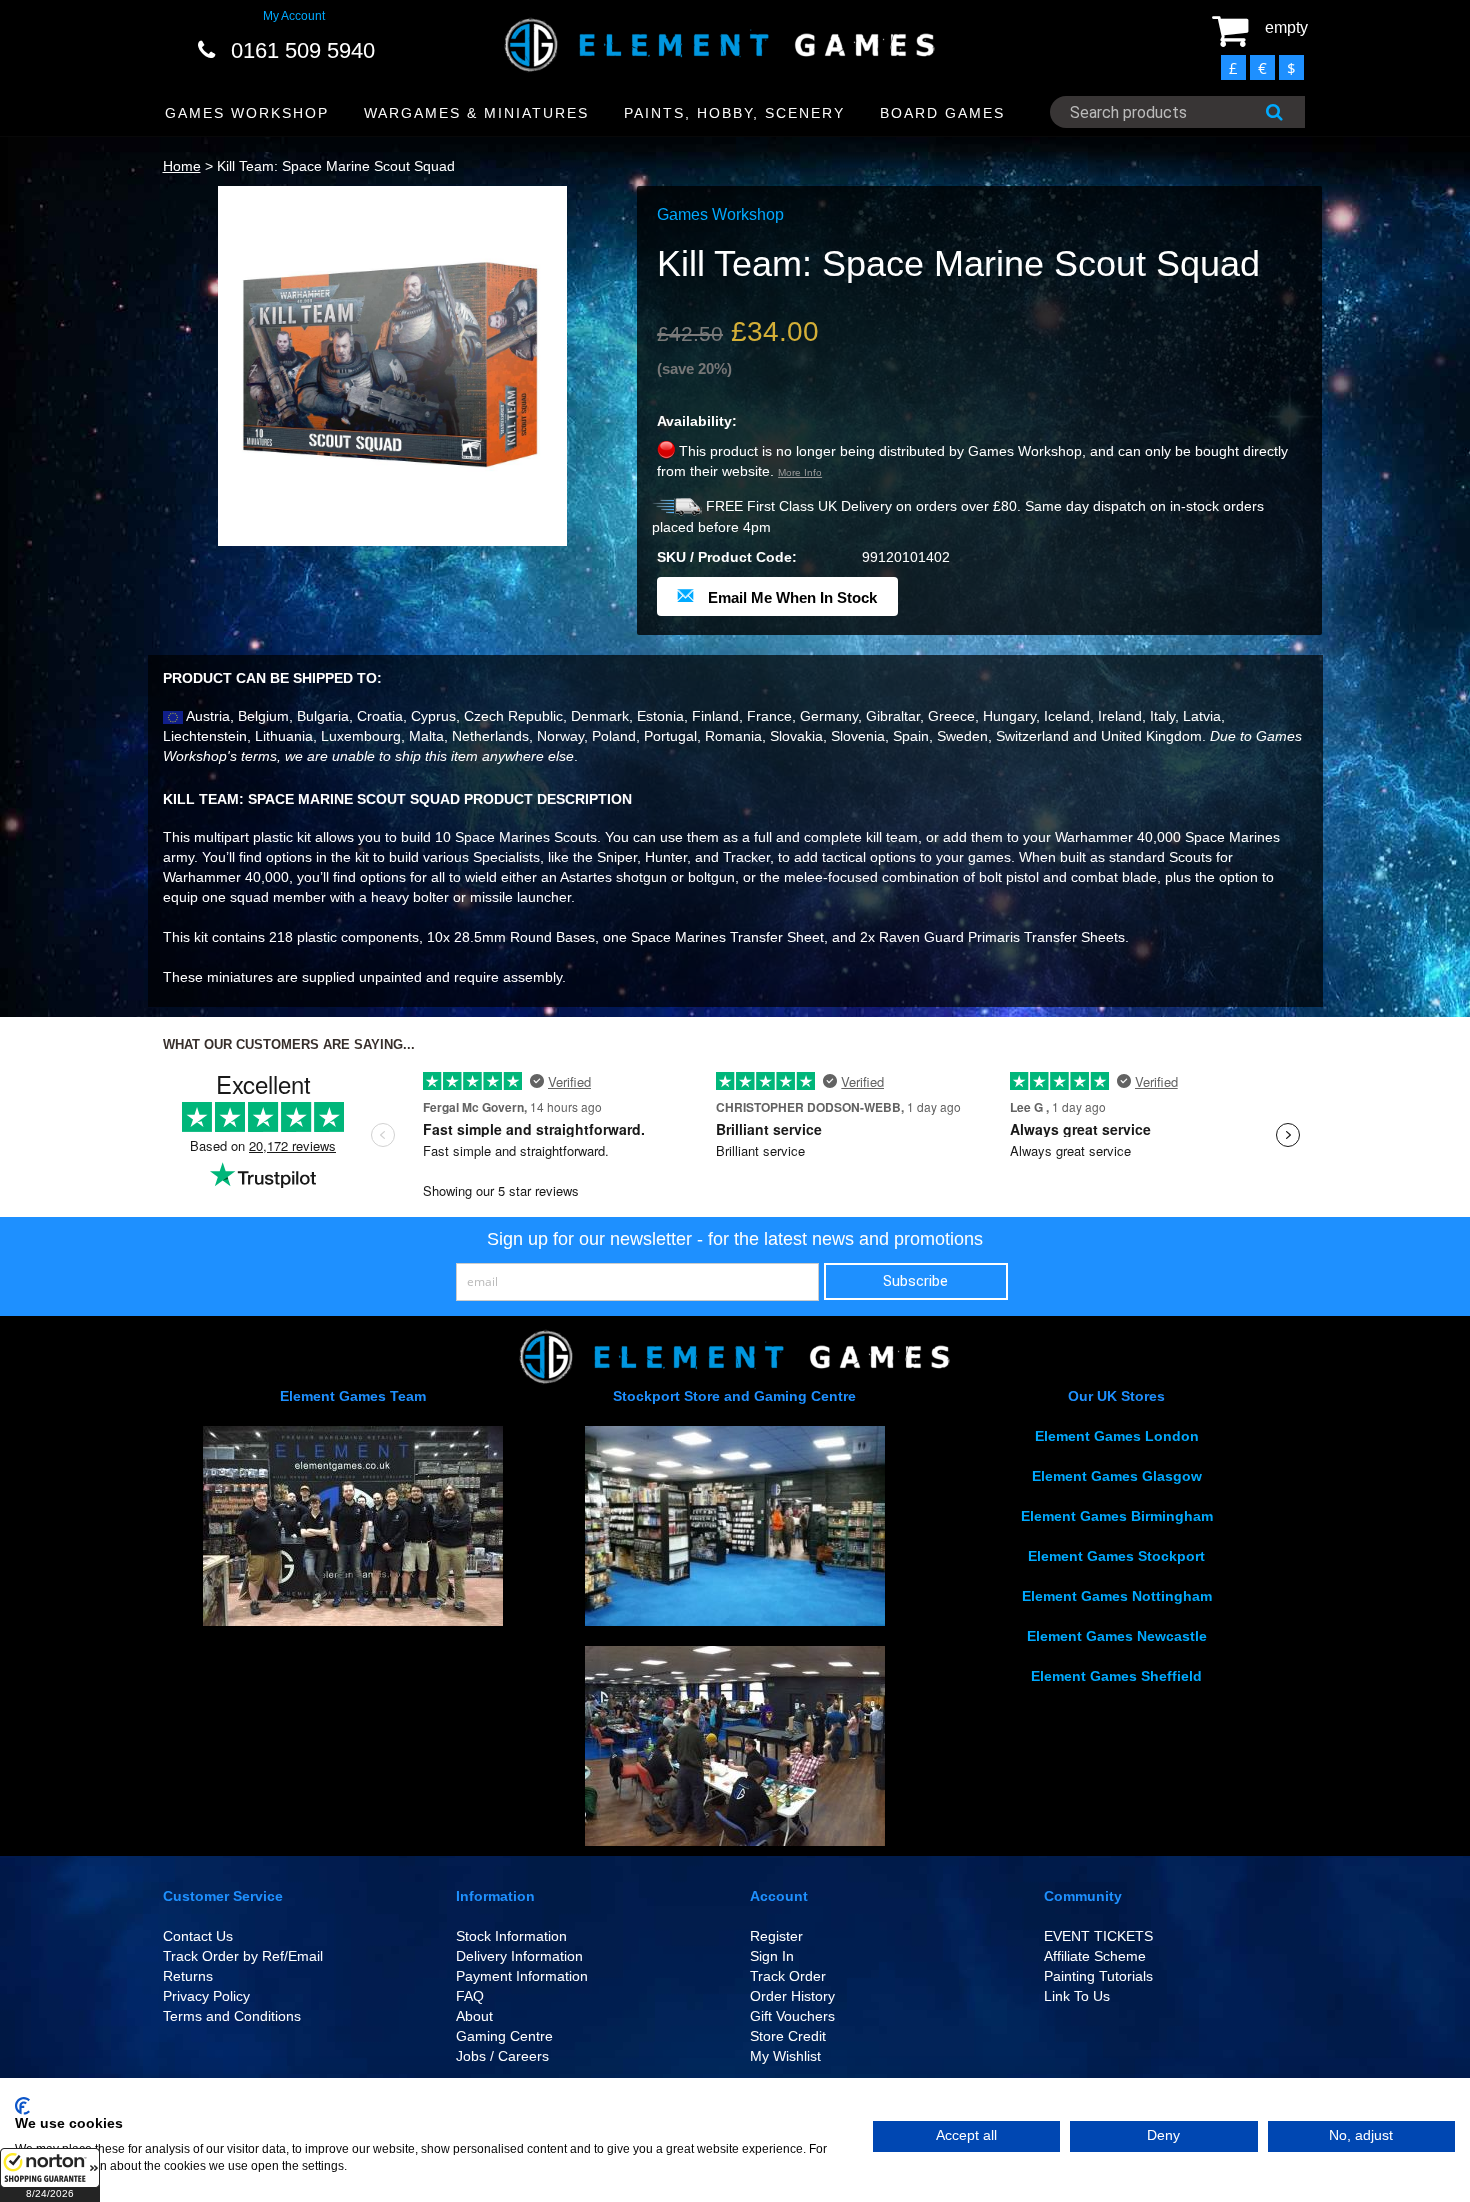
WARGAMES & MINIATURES (476, 113)
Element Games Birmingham (1117, 1516)
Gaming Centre (504, 2036)
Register (776, 1936)
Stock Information (511, 1936)
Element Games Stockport (1116, 1556)
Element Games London (1117, 1436)
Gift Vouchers (792, 2016)
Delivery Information (519, 1956)
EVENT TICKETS (1098, 1936)
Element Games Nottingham (1117, 1596)
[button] (50, 2175)
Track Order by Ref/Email (243, 1956)
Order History (792, 1996)
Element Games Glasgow (1117, 1476)
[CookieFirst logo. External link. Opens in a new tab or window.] (22, 2106)
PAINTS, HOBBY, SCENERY (734, 113)
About (474, 2016)
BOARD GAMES (942, 113)
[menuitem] (247, 113)
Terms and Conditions (232, 2016)
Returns (188, 1976)
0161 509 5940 (303, 50)
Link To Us (1077, 1996)
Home (182, 166)
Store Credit (788, 2036)
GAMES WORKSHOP (247, 113)
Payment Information (522, 1976)
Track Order (788, 1976)
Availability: (697, 421)
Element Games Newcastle (1117, 1636)
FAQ (470, 1996)
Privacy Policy (206, 1996)
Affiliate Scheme (1095, 1956)
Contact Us (198, 1936)
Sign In (772, 1956)
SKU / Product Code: (727, 557)
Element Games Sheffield (1116, 1676)
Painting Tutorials (1098, 1976)
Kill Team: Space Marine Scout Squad (336, 166)
